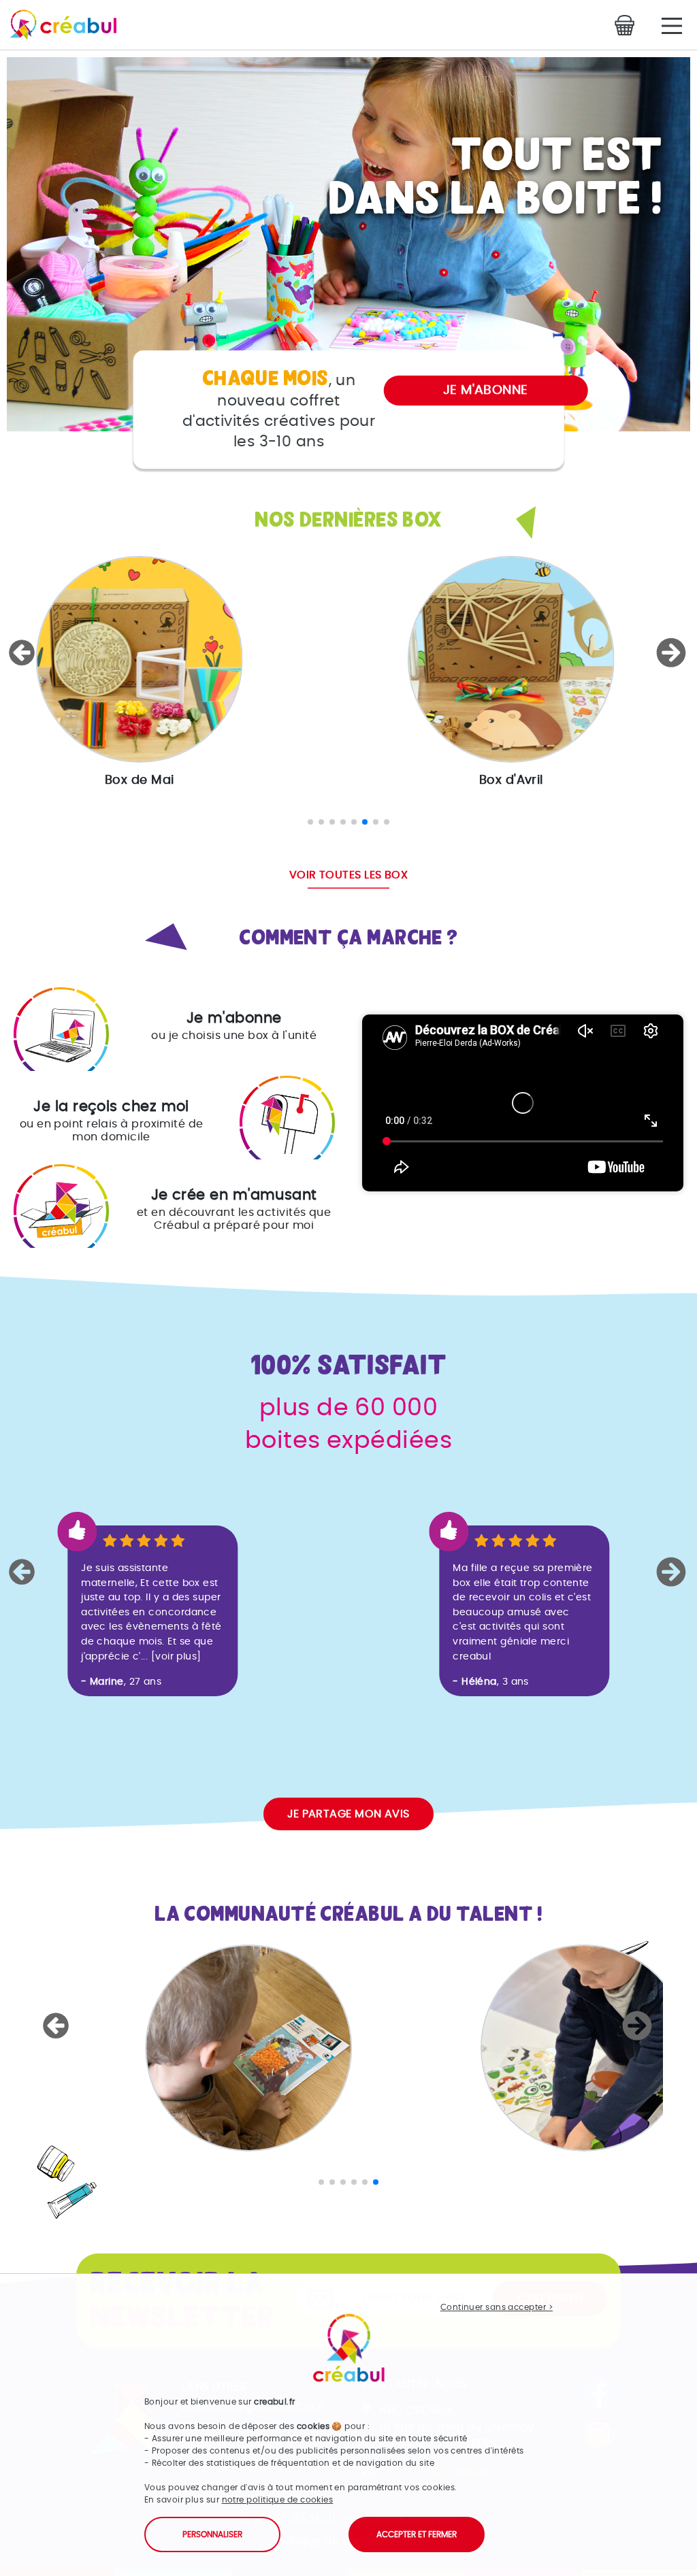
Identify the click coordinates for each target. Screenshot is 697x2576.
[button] (24, 653)
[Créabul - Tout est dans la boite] (58, 28)
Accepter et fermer (417, 2534)
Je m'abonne (486, 390)
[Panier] (628, 25)
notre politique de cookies (278, 2500)
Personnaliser (212, 2534)
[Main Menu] (672, 26)
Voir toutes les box (349, 875)
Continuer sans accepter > (497, 2307)
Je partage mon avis (348, 1814)
